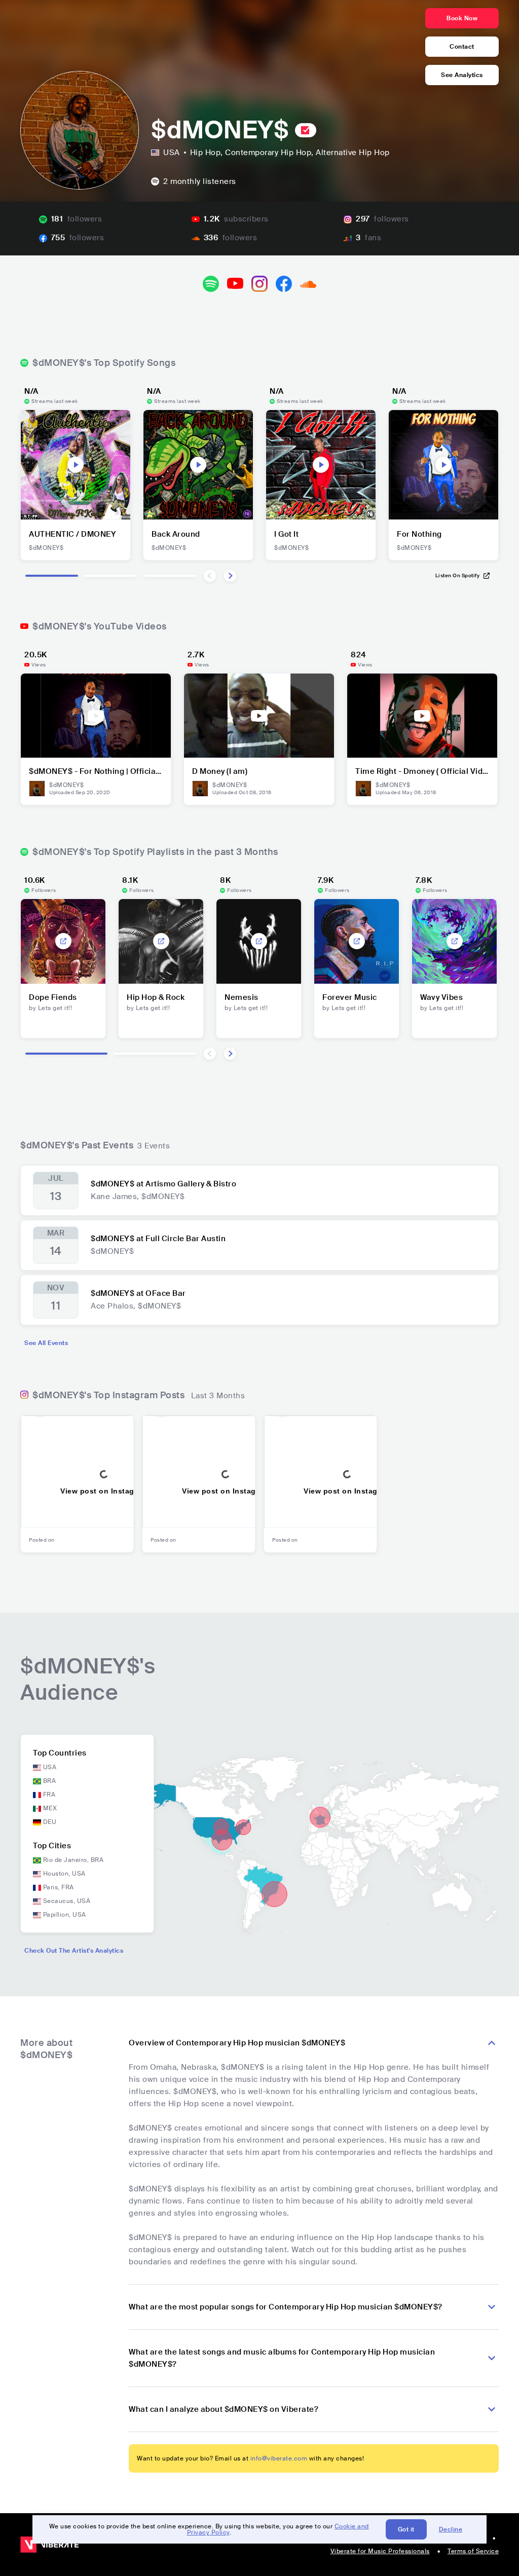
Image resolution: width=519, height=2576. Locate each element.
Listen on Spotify (458, 575)
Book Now (462, 18)
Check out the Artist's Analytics (74, 1951)
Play (76, 465)
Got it (406, 2529)
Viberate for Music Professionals (380, 2551)
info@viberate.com (279, 2458)
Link (63, 941)
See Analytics (462, 75)
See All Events (46, 1343)
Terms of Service (473, 2551)
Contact (462, 47)
